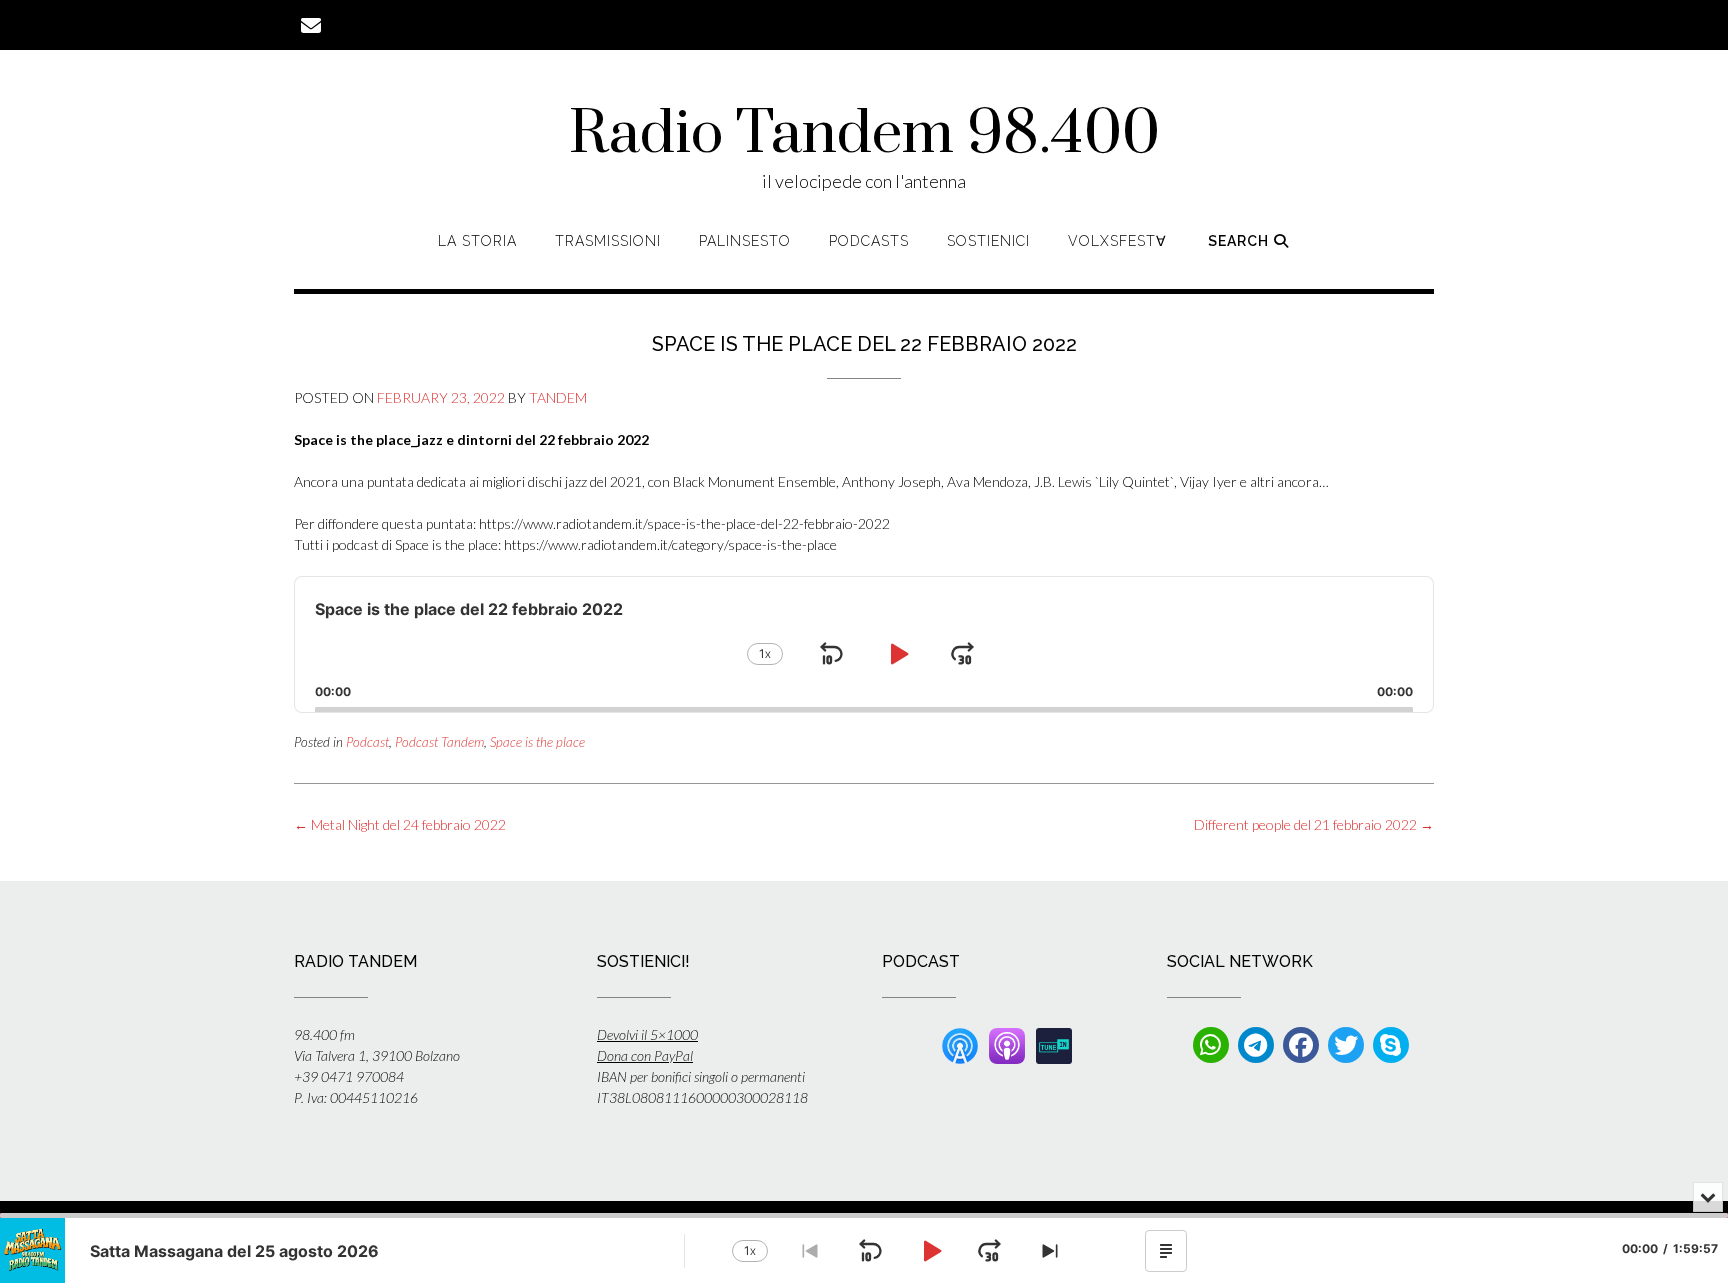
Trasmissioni (608, 241)
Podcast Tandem (439, 742)
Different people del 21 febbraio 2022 (1314, 824)
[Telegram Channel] (1256, 1045)
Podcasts (869, 241)
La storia (477, 241)
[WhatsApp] (1211, 1045)
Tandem (558, 397)
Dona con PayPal (645, 1055)
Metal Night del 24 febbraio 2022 (400, 824)
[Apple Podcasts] (1007, 1043)
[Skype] (1391, 1045)
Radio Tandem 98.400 (864, 135)
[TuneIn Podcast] (1054, 1043)
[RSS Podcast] (960, 1043)
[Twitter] (1346, 1045)
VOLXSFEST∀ (1117, 241)
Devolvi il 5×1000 (647, 1034)
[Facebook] (1301, 1045)
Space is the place (537, 742)
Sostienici (988, 241)
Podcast (367, 742)
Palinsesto (745, 241)
